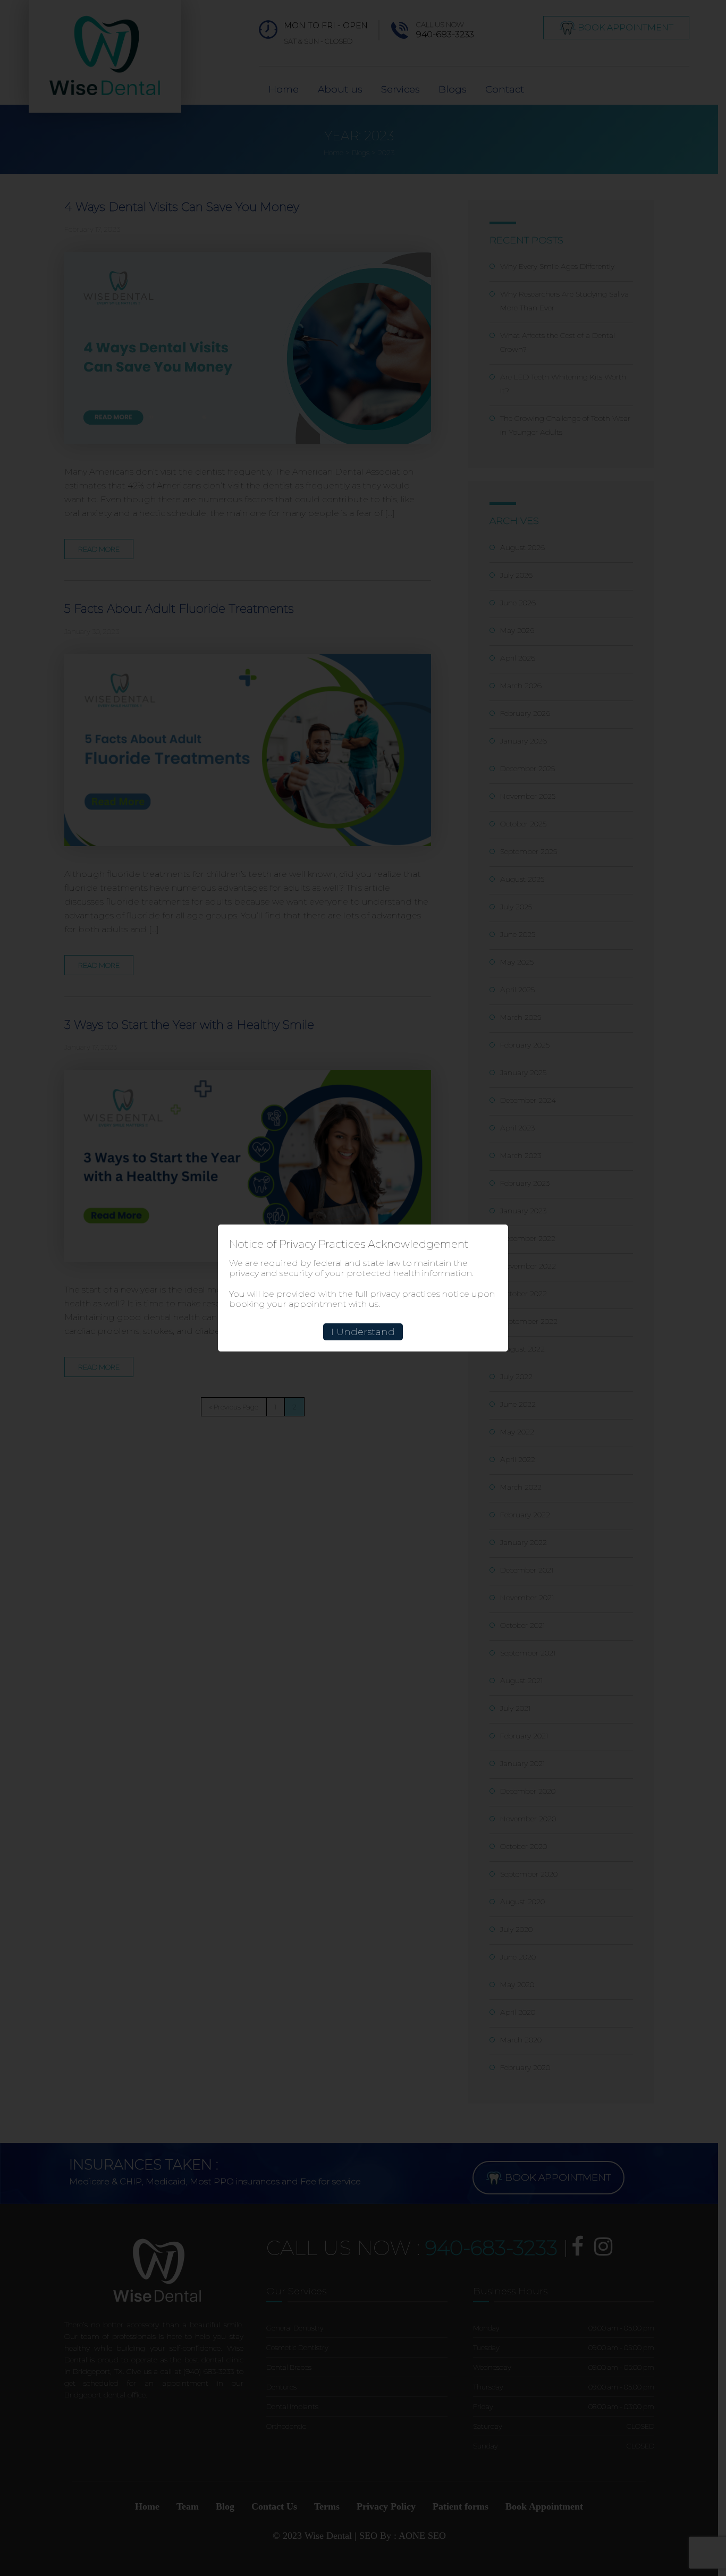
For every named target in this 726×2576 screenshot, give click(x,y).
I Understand (363, 1332)
